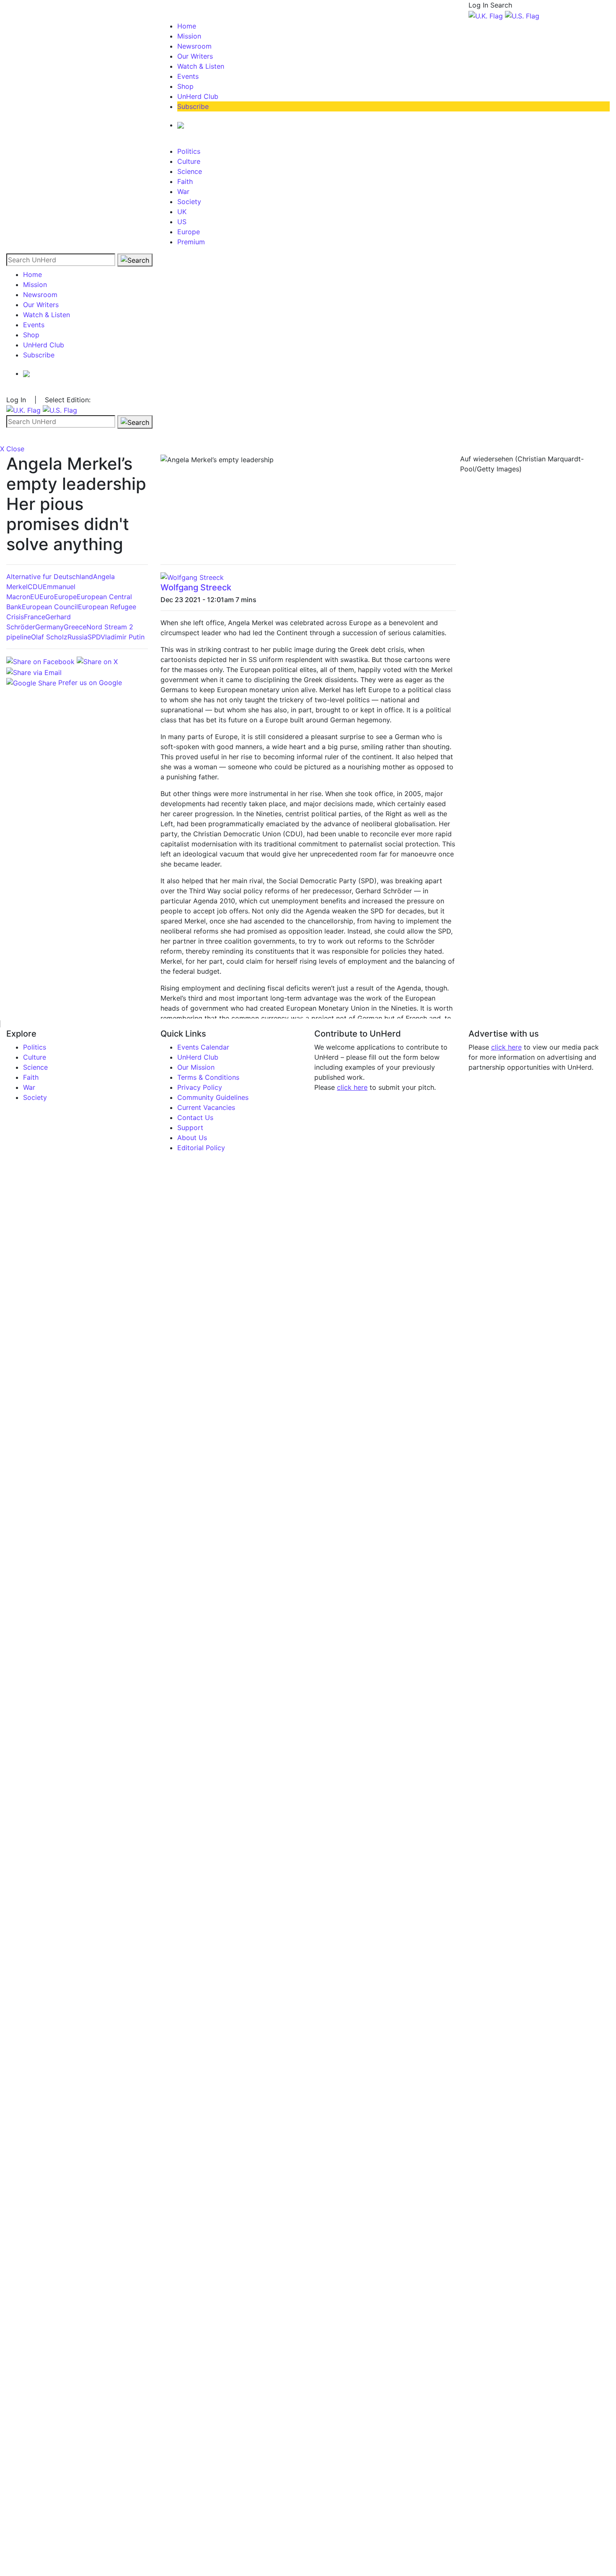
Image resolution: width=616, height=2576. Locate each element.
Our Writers (195, 56)
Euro (47, 597)
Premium (191, 242)
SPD (94, 637)
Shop (185, 86)
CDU (35, 587)
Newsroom (194, 46)
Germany (49, 627)
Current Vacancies (206, 1107)
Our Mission (196, 1067)
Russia (78, 637)
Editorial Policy (201, 1148)
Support (190, 1128)
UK (182, 212)
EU (35, 597)
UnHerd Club (198, 96)
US (182, 222)
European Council (50, 607)
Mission (189, 36)
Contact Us (195, 1117)
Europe (189, 232)
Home (187, 26)
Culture (189, 161)
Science (190, 171)
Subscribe (193, 106)
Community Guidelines (213, 1097)
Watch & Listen (201, 66)
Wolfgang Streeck (196, 587)
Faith (185, 181)
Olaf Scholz (49, 637)
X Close (12, 449)
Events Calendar (203, 1047)
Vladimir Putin (123, 637)
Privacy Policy (200, 1087)
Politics (189, 151)
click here (352, 1087)
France (35, 617)
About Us (192, 1138)
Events (188, 76)
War (183, 191)
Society (189, 202)
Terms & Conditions (208, 1077)
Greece (75, 627)
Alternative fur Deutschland (50, 577)
